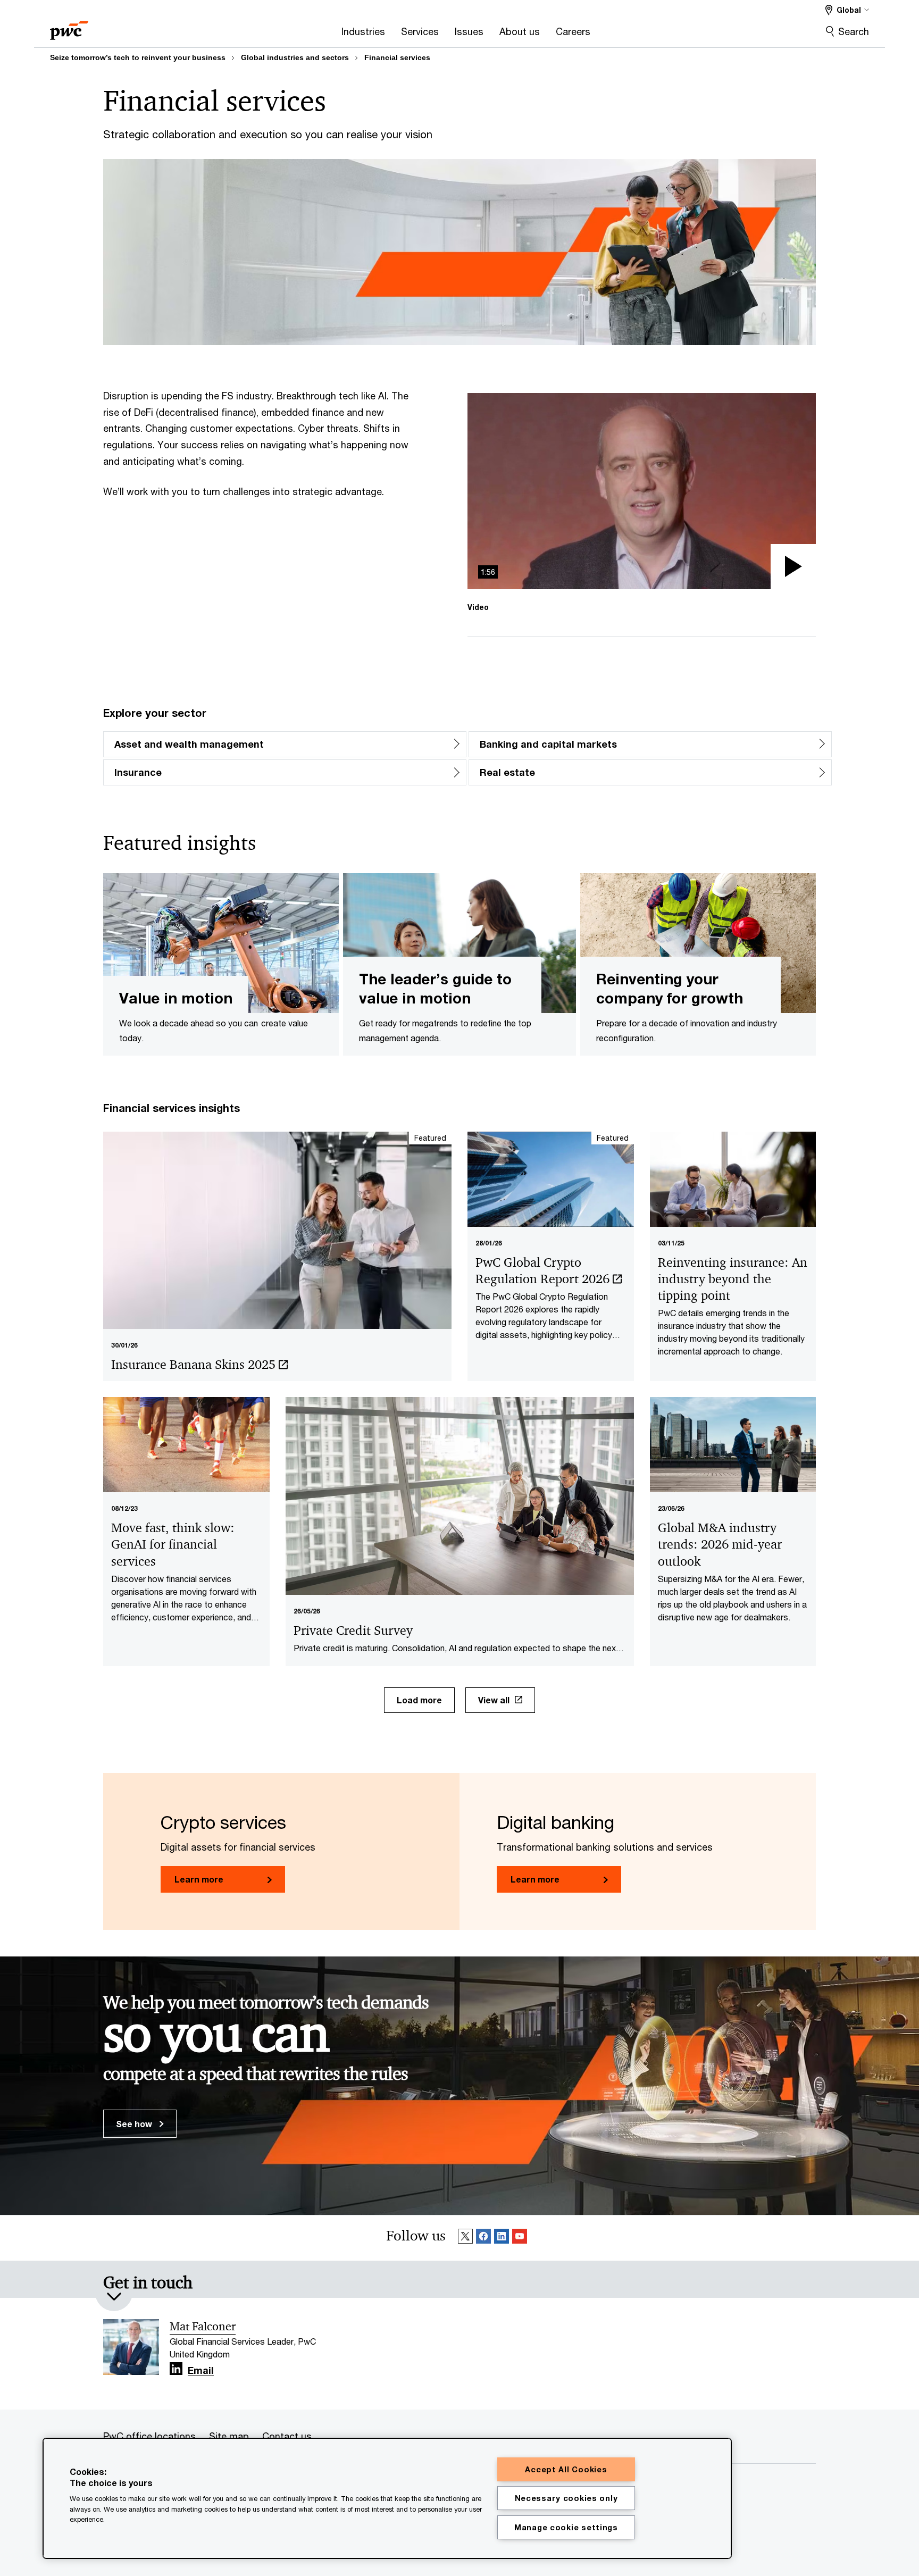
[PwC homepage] (69, 27)
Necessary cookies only (566, 2498)
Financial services (397, 57)
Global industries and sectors (295, 57)
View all (494, 1700)
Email (201, 2371)
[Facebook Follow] (483, 2238)
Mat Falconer (203, 2327)
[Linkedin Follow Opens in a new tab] (176, 2369)
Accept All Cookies (566, 2469)
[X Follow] (465, 2238)
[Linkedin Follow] (502, 2238)
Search (854, 31)
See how (135, 2124)
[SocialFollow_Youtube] (520, 2238)
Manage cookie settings (566, 2527)
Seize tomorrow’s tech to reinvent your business (138, 57)
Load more (419, 1700)
